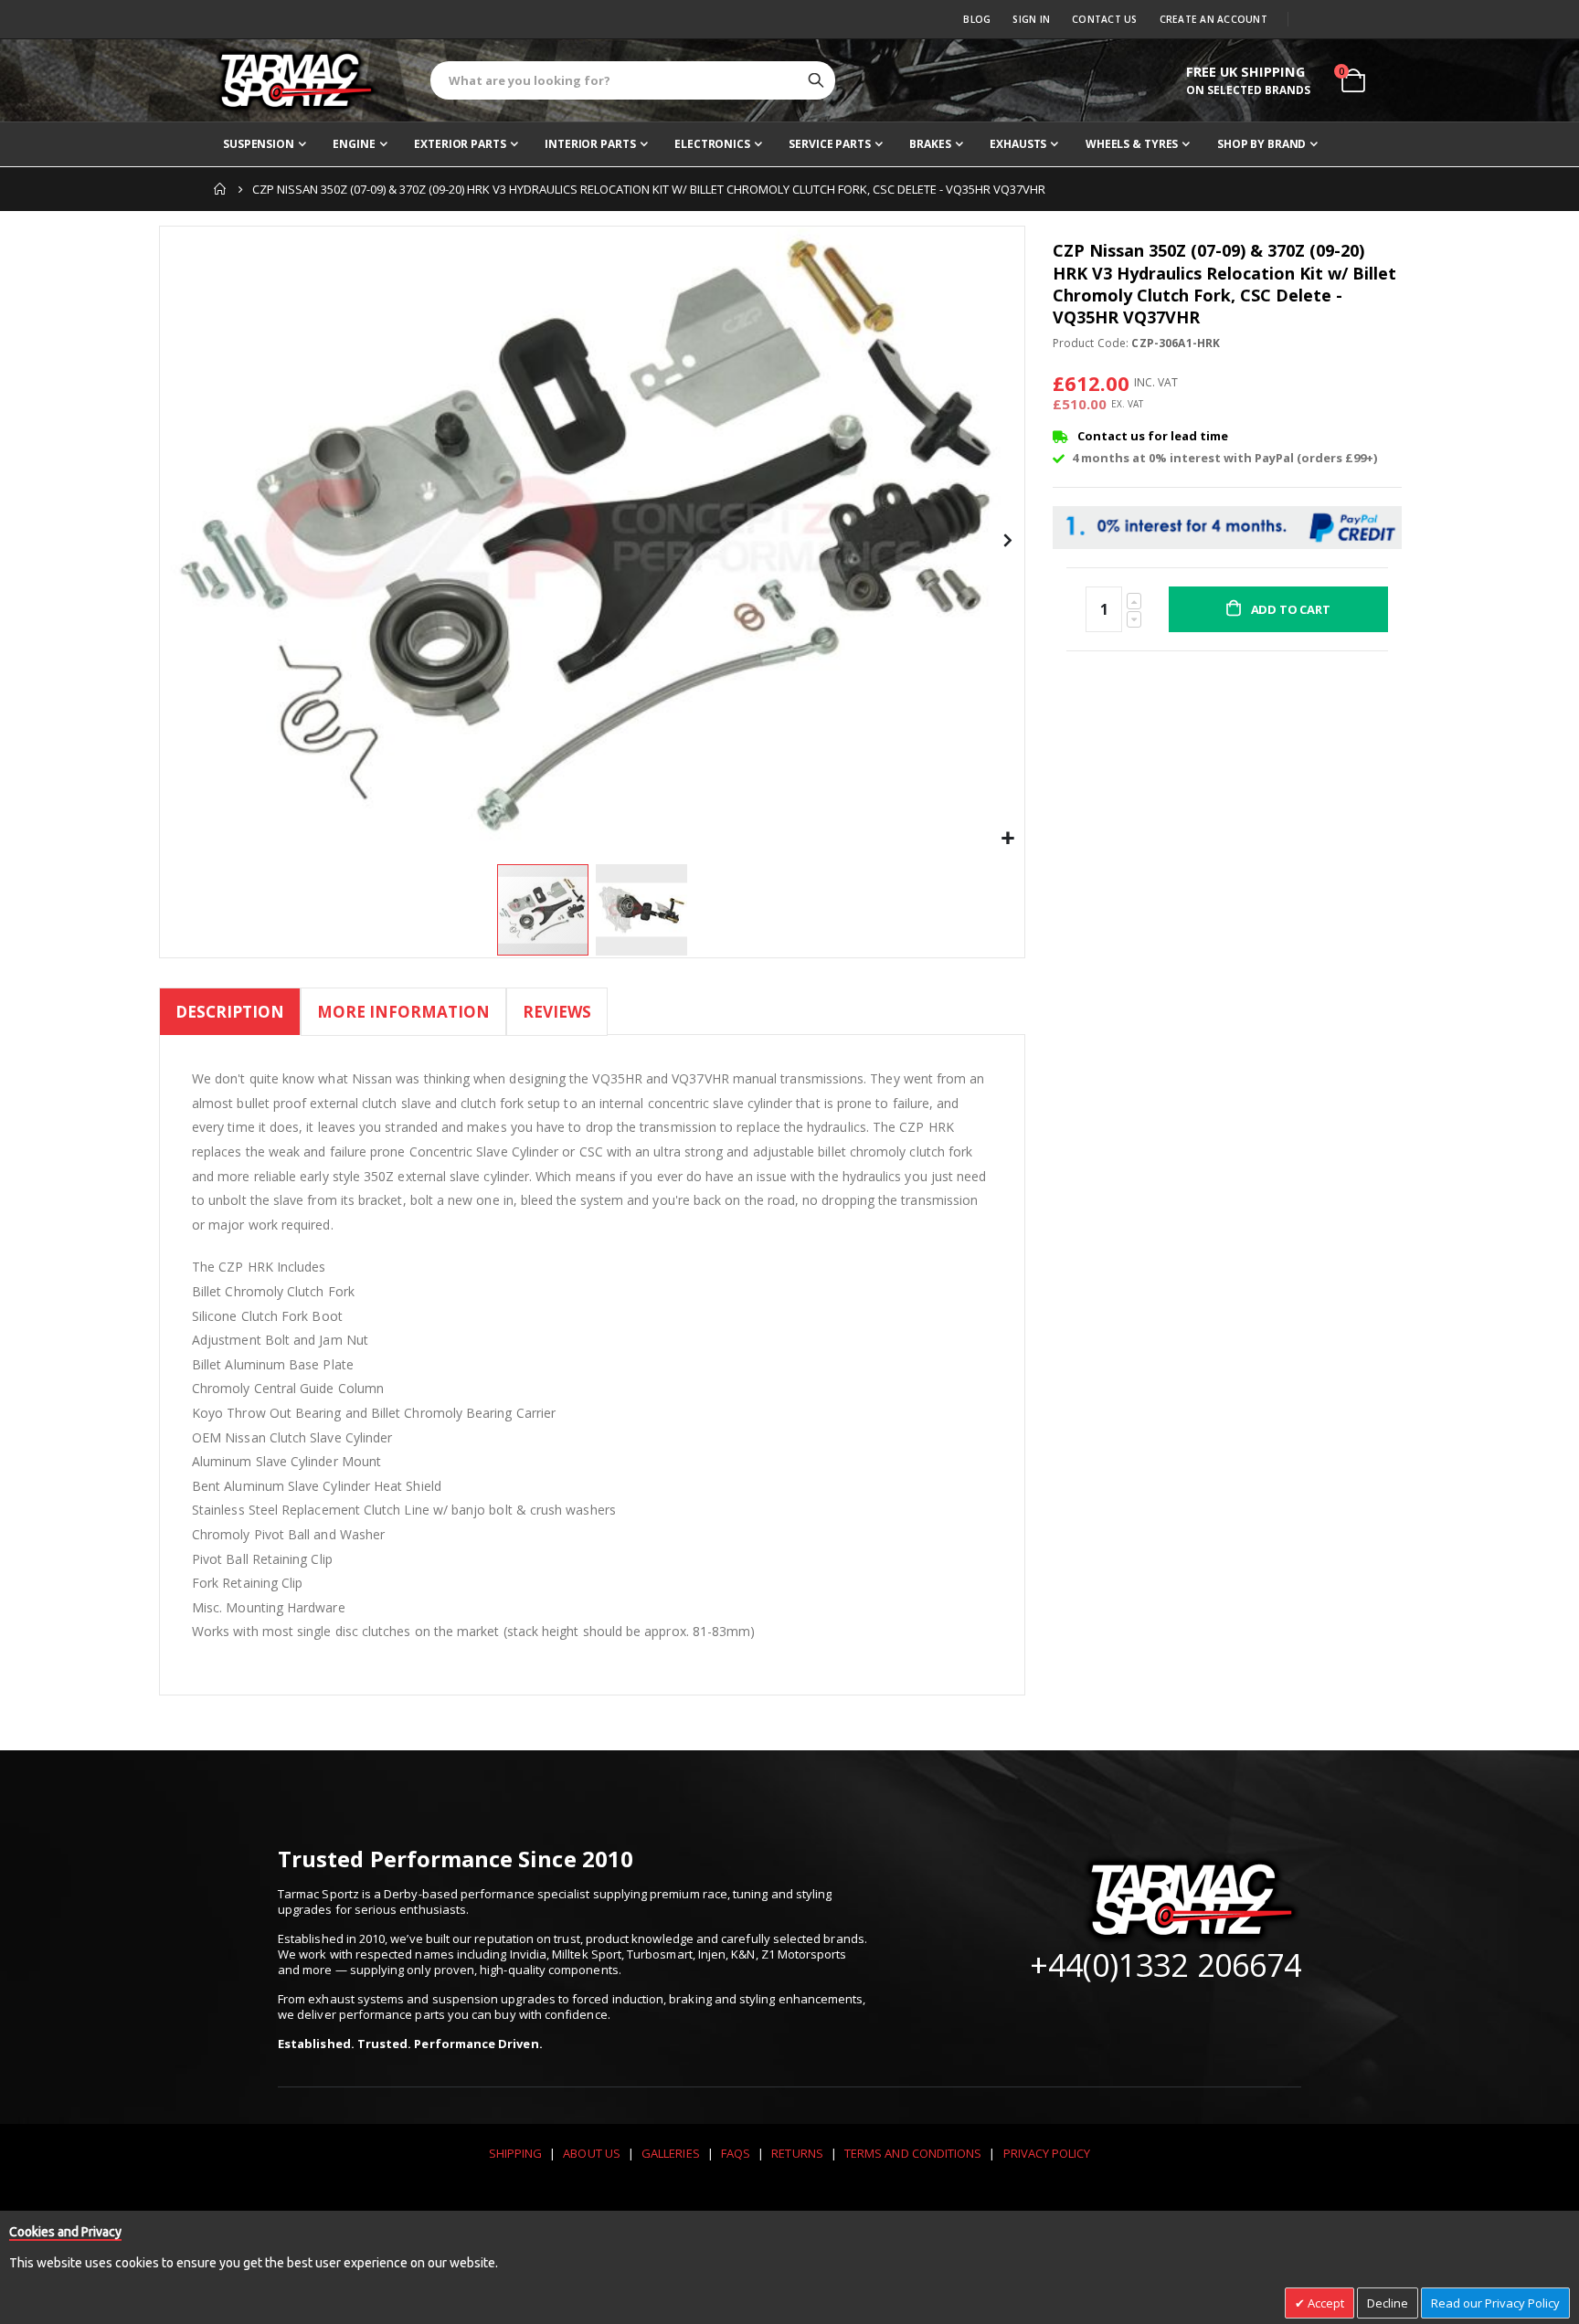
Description (230, 1012)
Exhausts (1018, 144)
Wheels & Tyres (1132, 144)
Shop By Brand (1261, 144)
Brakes (930, 144)
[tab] (230, 1014)
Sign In (1031, 19)
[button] (1008, 839)
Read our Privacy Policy (1495, 2303)
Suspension (259, 144)
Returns (797, 2153)
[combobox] (633, 80)
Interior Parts (590, 144)
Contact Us (1105, 19)
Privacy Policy (1047, 2153)
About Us (592, 2153)
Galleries (671, 2153)
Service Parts (829, 144)
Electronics (712, 144)
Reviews (557, 1012)
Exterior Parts (460, 144)
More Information (403, 1012)
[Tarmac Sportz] (296, 80)
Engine (354, 144)
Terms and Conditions (913, 2153)
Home (220, 189)
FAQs (736, 2153)
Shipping (516, 2153)
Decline (1388, 2303)
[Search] (816, 80)
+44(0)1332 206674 (1166, 1965)
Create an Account (1213, 19)
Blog (977, 19)
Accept (1325, 2303)
